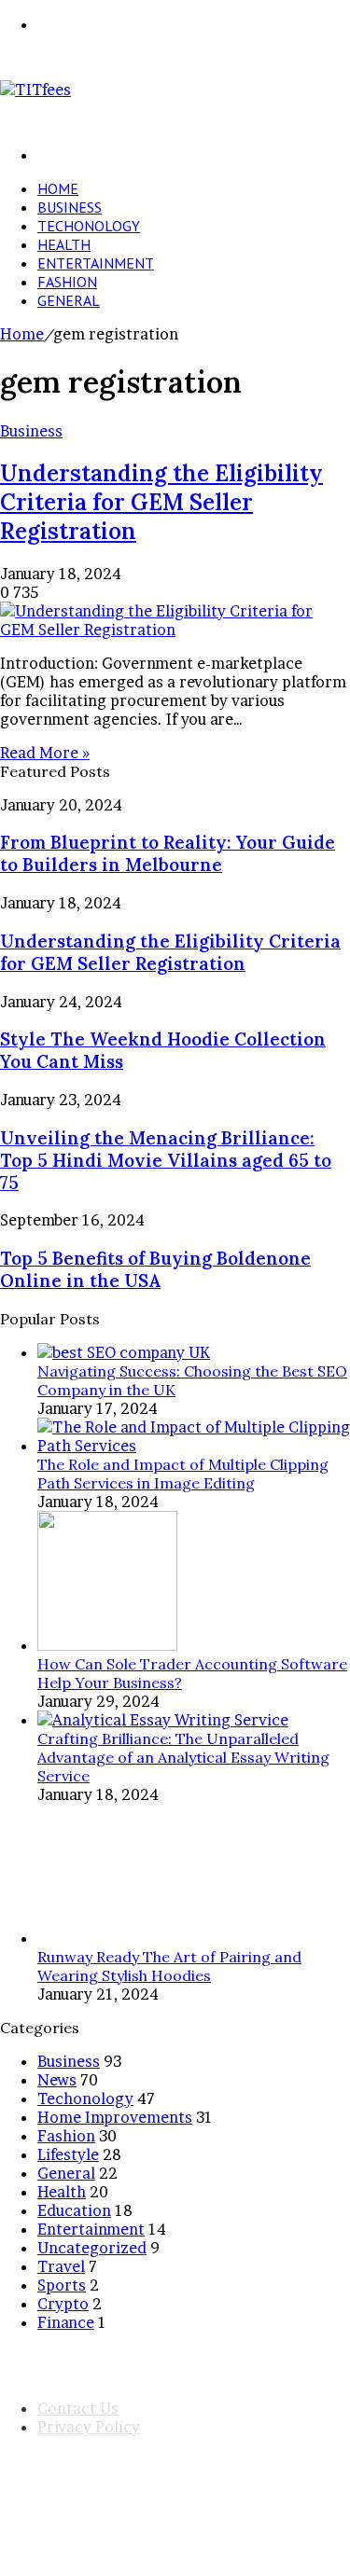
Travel (61, 2266)
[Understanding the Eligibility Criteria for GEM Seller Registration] (175, 630)
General (69, 300)
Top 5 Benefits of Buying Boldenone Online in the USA (155, 1269)
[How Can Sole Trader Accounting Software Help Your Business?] (107, 1645)
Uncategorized (92, 2248)
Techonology (89, 226)
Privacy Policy (89, 2427)
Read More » (45, 753)
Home (58, 188)
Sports (62, 2285)
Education (74, 2210)
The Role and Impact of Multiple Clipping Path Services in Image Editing (183, 1474)
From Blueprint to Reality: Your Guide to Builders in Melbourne (168, 853)
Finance (66, 2322)
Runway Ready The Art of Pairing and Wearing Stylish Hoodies (169, 1966)
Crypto (63, 2304)
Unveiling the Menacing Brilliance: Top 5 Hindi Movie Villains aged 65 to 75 (166, 1160)
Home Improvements (115, 2117)
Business (70, 207)
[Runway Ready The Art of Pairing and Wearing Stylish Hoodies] (107, 1938)
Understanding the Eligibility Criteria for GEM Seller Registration (161, 502)
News (57, 2080)
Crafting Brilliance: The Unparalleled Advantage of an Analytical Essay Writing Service (183, 1757)
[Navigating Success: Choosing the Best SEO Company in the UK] (124, 1352)
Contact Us (78, 2408)
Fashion (67, 282)
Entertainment (96, 263)
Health (64, 244)
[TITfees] (35, 90)
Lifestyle (68, 2154)
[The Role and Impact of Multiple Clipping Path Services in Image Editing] (194, 1446)
